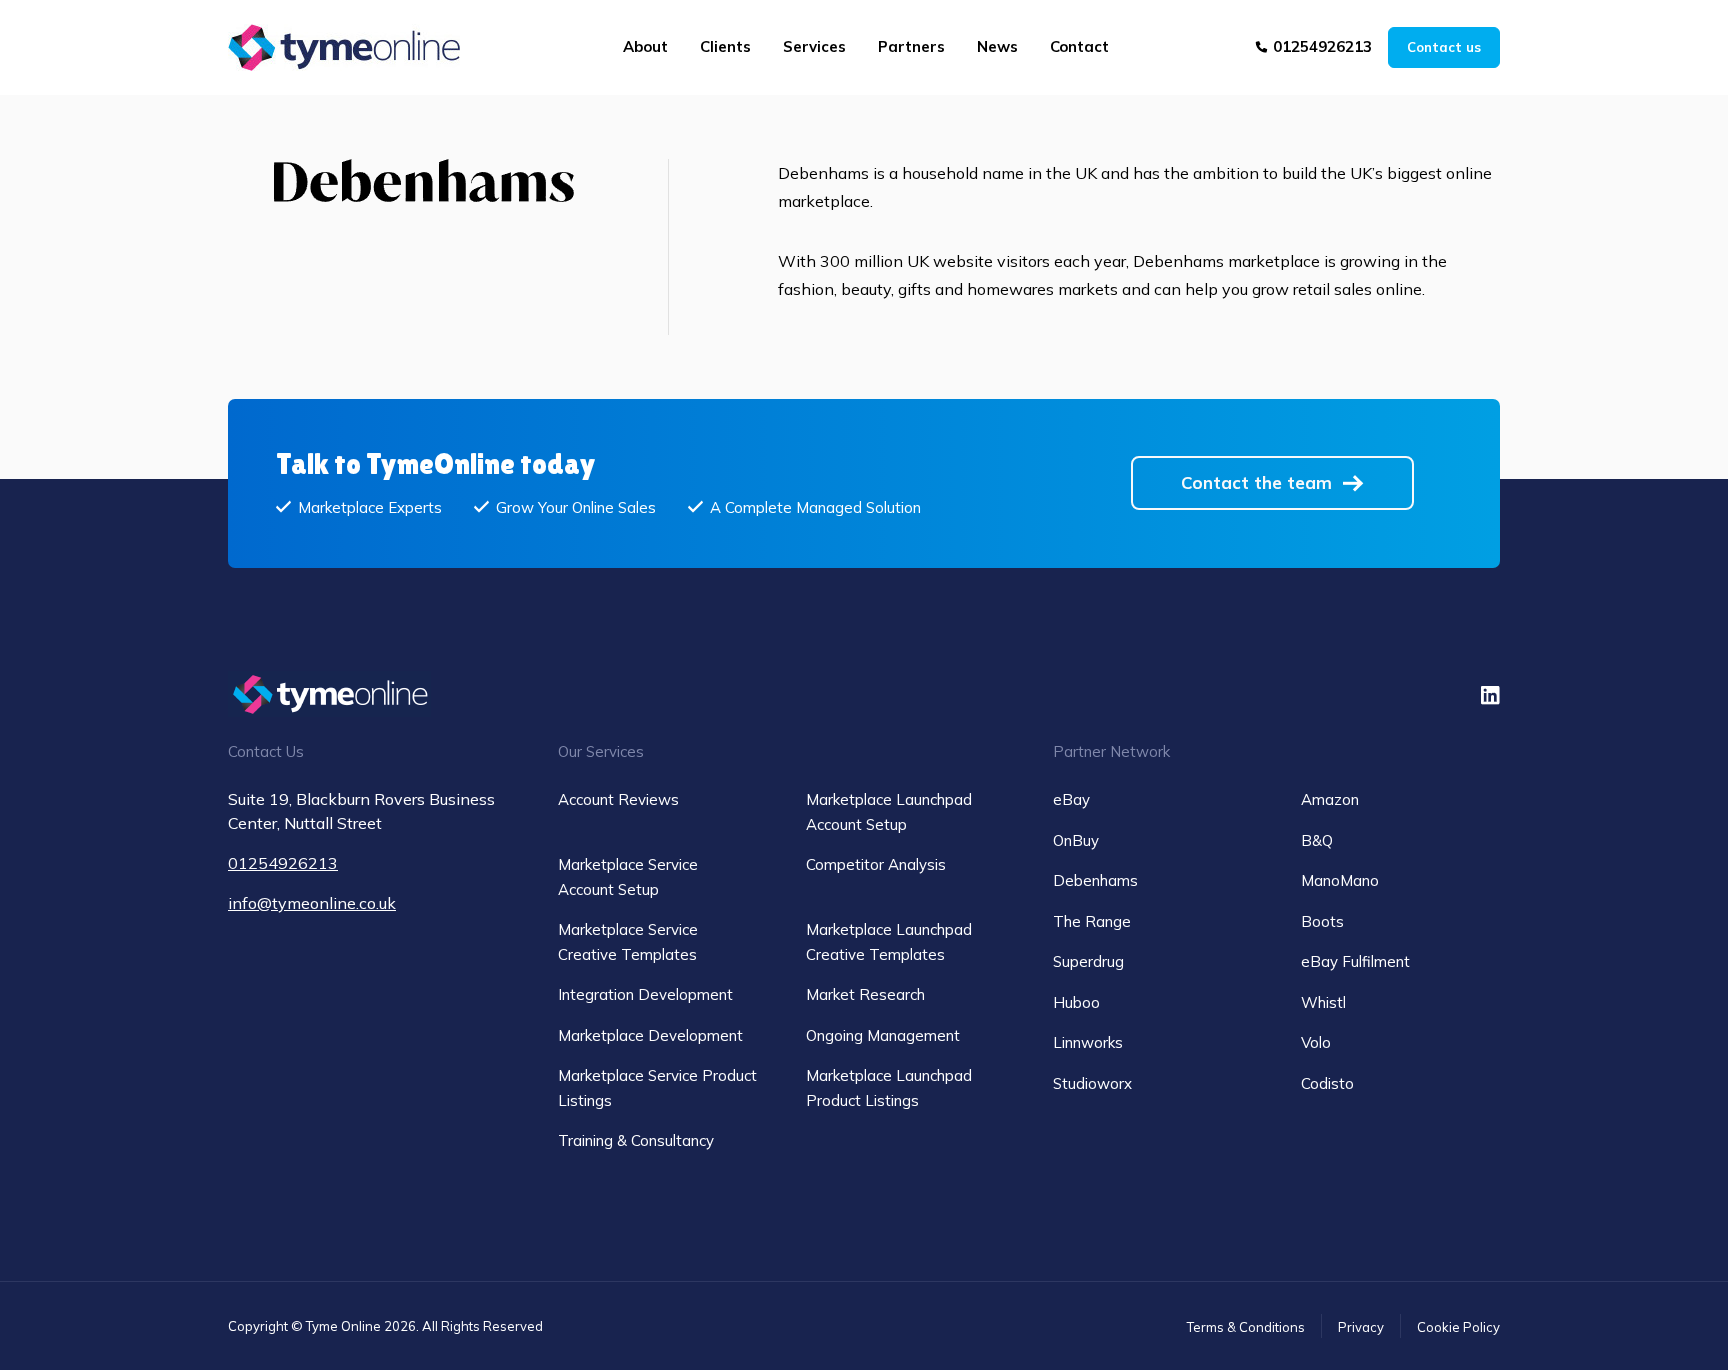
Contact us (1444, 47)
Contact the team (1256, 482)
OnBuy (1076, 840)
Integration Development (645, 994)
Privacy (1361, 1327)
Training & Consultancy (636, 1140)
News (997, 46)
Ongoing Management (883, 1035)
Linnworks (1088, 1042)
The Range (1092, 921)
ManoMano (1340, 880)
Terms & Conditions (1246, 1327)
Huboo (1076, 1002)
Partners (911, 46)
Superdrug (1088, 961)
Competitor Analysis (876, 864)
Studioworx (1092, 1083)
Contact (1079, 46)
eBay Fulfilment (1355, 961)
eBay (1071, 799)
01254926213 (1322, 46)
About (645, 46)
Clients (725, 46)
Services (814, 46)
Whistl (1323, 1002)
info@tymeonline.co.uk (312, 903)
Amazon (1330, 799)
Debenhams (1095, 880)
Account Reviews (618, 799)
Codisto (1327, 1083)
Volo (1316, 1042)
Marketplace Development (650, 1035)
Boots (1322, 921)
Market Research (865, 994)
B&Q (1317, 840)
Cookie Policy (1458, 1327)
